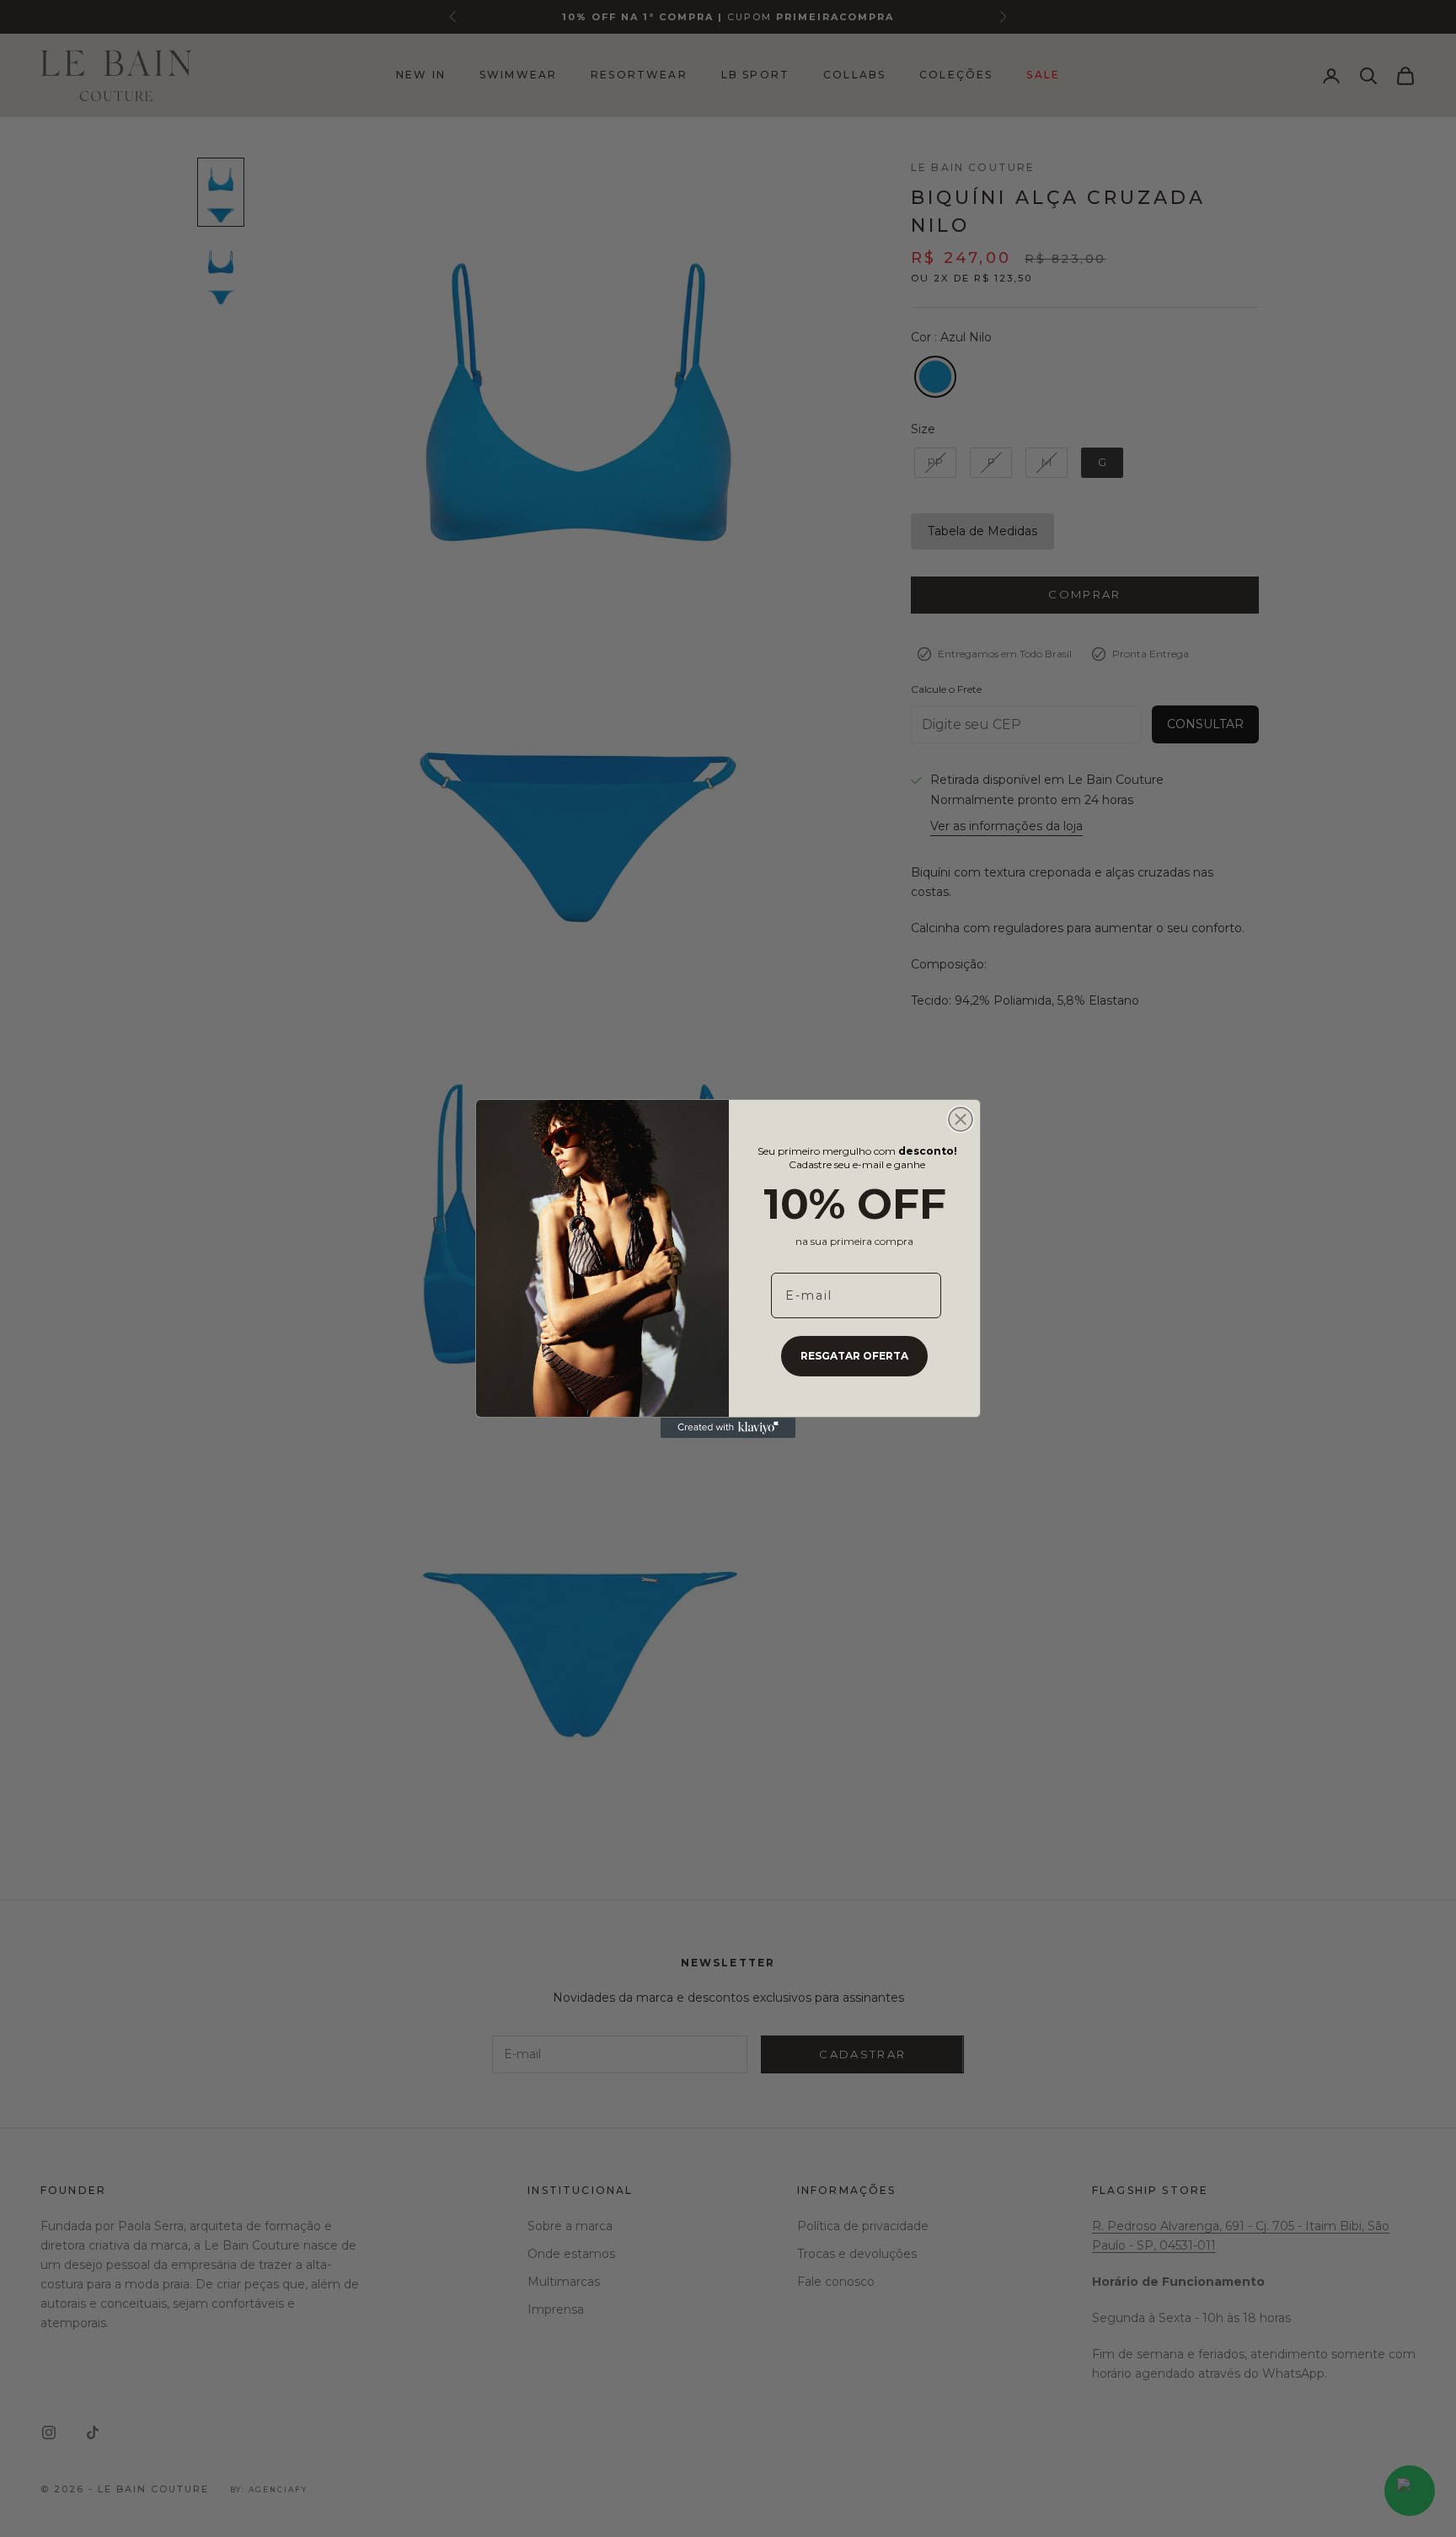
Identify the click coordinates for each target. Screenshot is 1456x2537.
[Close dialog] (961, 1119)
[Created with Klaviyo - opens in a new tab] (728, 1428)
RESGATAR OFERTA (854, 1356)
